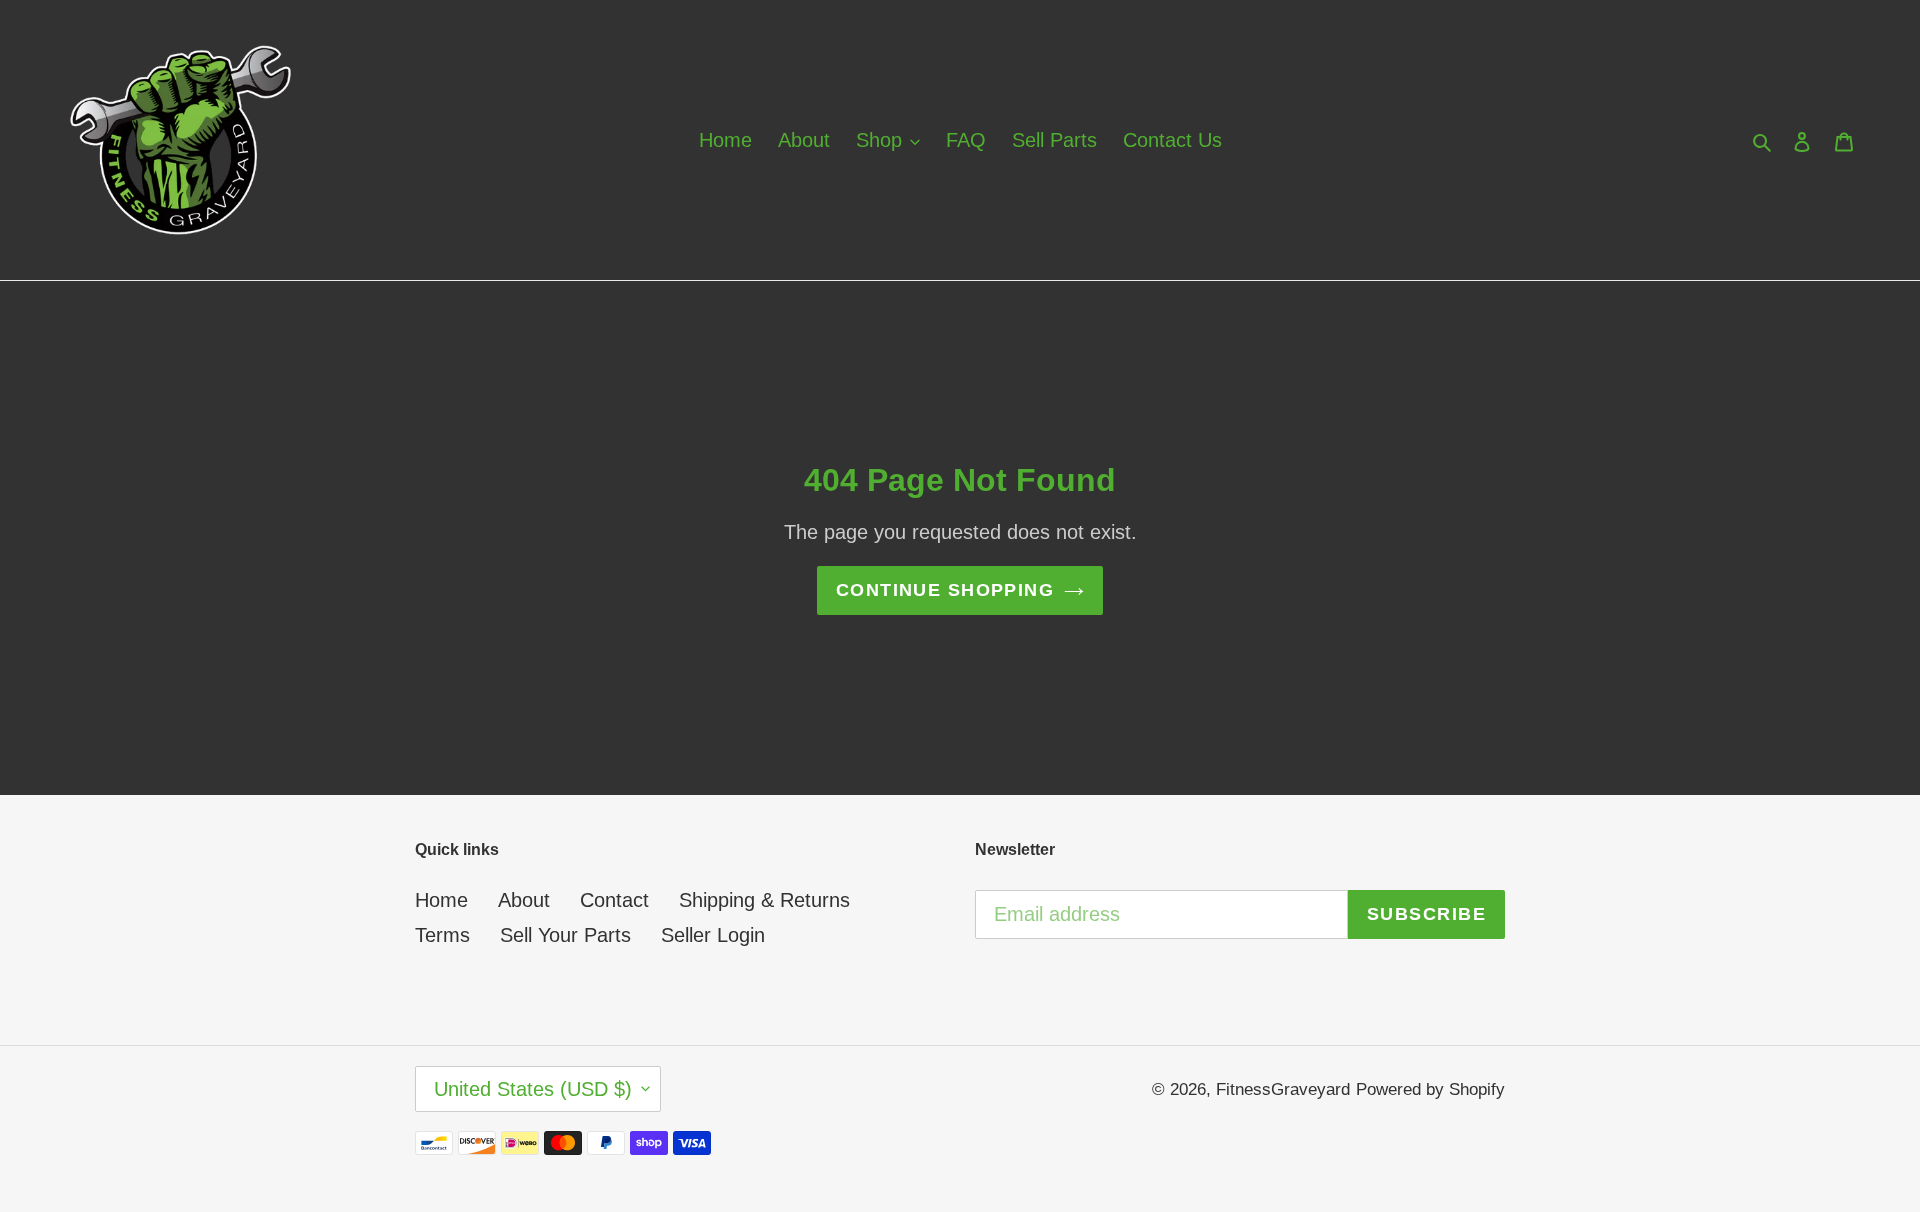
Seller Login (713, 935)
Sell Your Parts (565, 935)
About (524, 900)
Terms (442, 935)
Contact (614, 900)
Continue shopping (945, 590)
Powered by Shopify (1430, 1089)
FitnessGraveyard (1283, 1089)
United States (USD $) (533, 1089)
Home (441, 900)
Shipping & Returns (764, 900)
